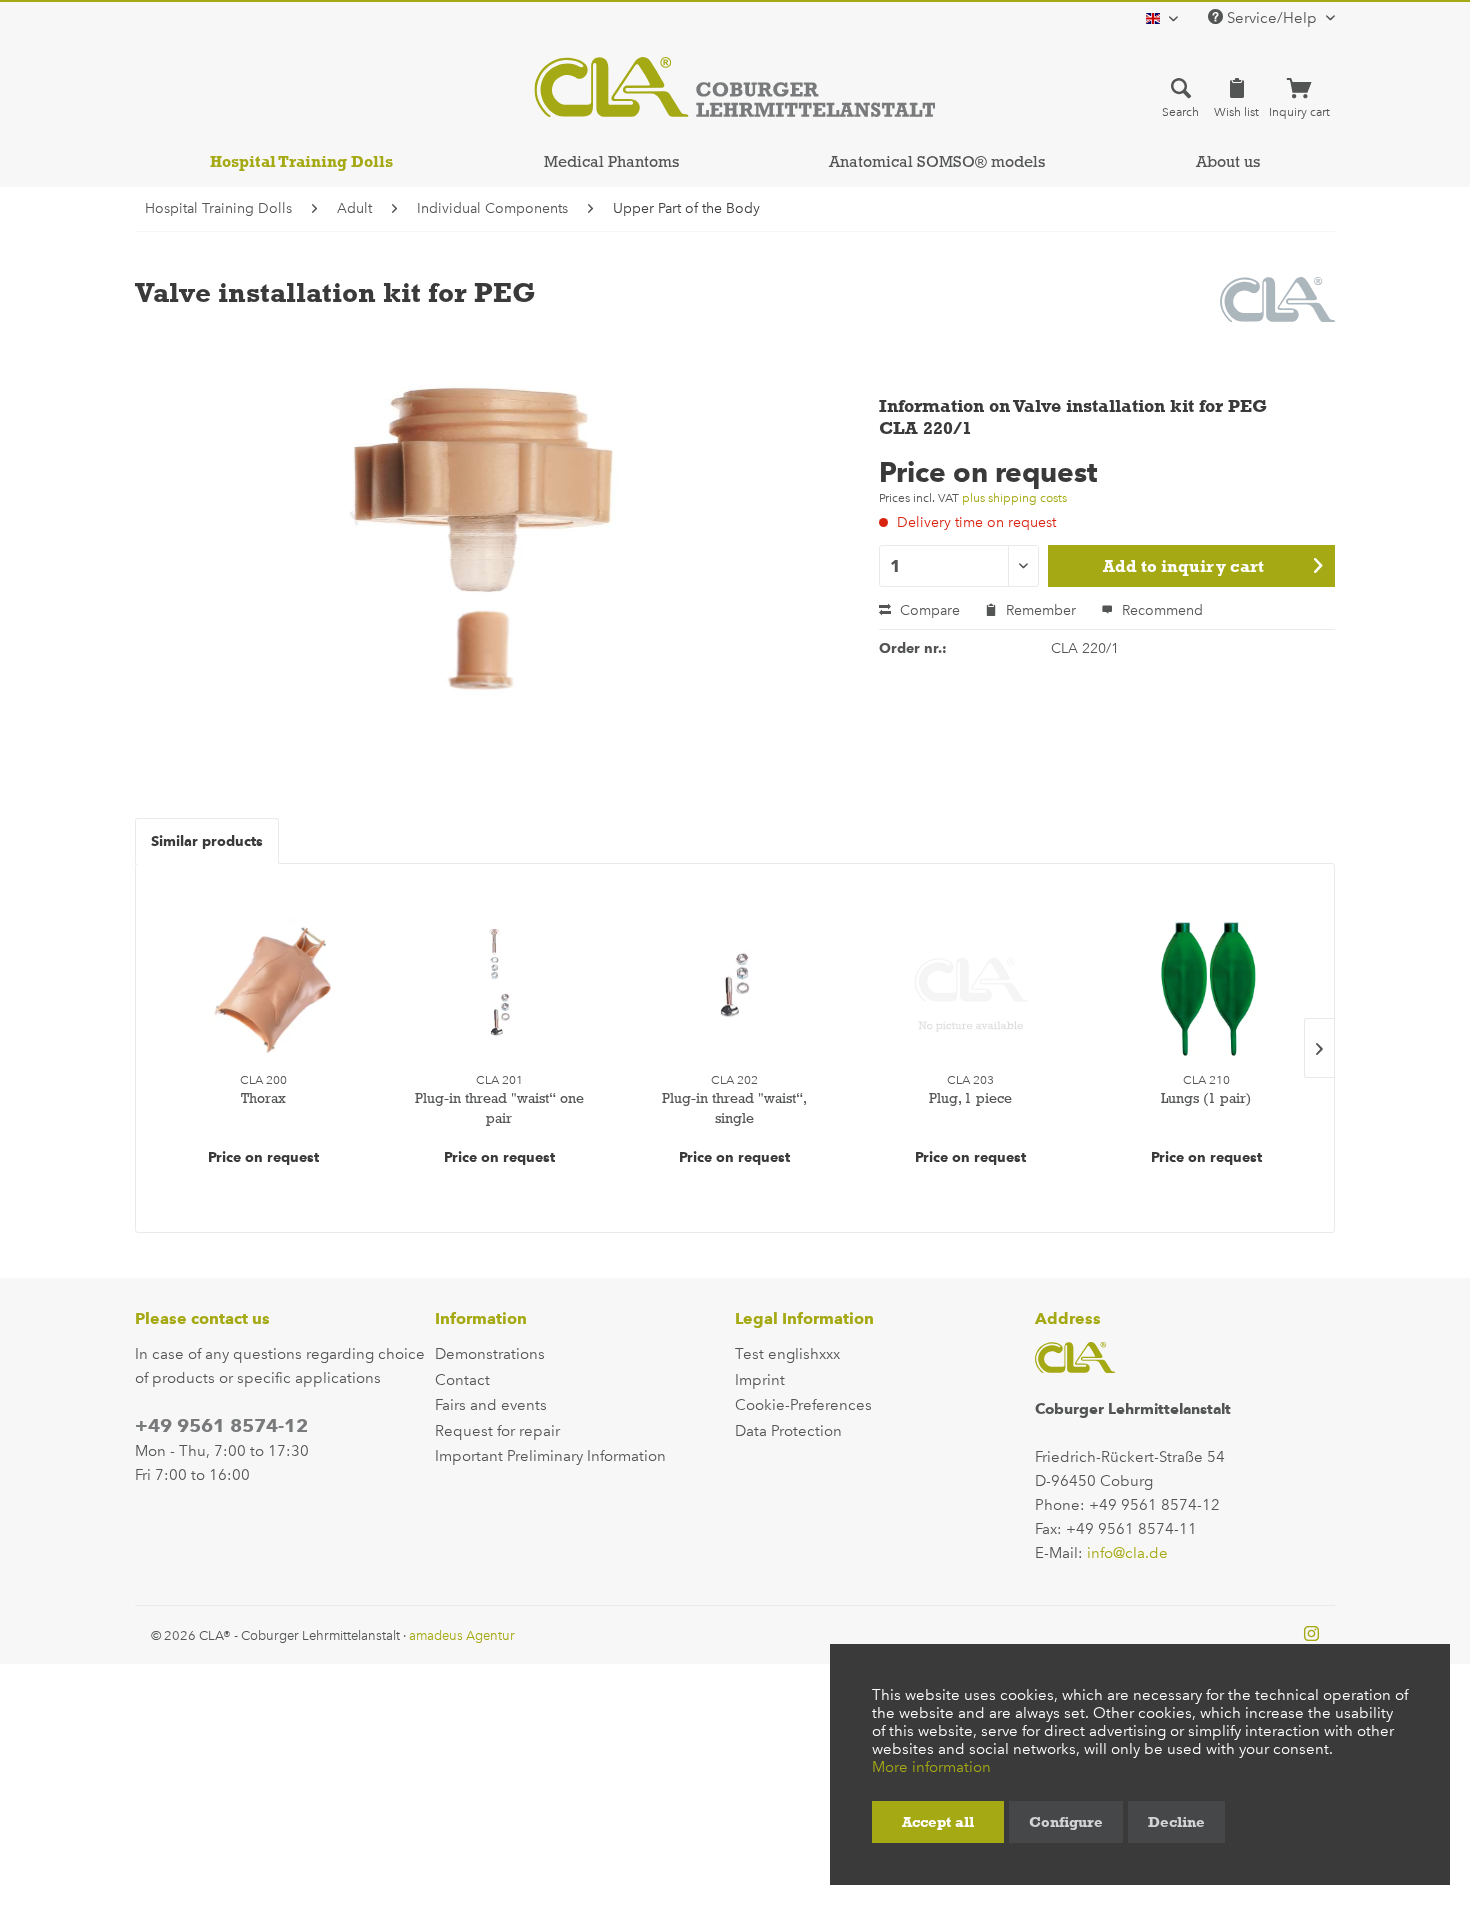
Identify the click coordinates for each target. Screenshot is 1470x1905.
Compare (928, 610)
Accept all (938, 1822)
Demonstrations (490, 1354)
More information (931, 1767)
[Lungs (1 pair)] (1206, 989)
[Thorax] (264, 989)
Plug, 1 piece (970, 1098)
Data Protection (788, 1431)
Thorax (263, 1098)
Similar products (207, 841)
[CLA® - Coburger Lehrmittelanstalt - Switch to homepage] (734, 87)
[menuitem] (1180, 97)
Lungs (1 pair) (1206, 1098)
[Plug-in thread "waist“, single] (735, 989)
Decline (1176, 1822)
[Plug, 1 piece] (971, 989)
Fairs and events (491, 1405)
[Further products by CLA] (1278, 312)
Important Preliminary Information (550, 1456)
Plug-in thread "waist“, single (734, 1108)
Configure (1066, 1822)
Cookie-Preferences (803, 1405)
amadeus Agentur (462, 1635)
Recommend (1160, 610)
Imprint (760, 1380)
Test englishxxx (787, 1354)
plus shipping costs (1014, 498)
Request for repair (497, 1431)
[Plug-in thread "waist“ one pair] (500, 989)
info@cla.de (1127, 1553)
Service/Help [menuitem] (1272, 18)
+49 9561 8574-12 (221, 1425)
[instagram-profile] (1311, 1635)
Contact (462, 1380)
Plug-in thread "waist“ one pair (499, 1108)
